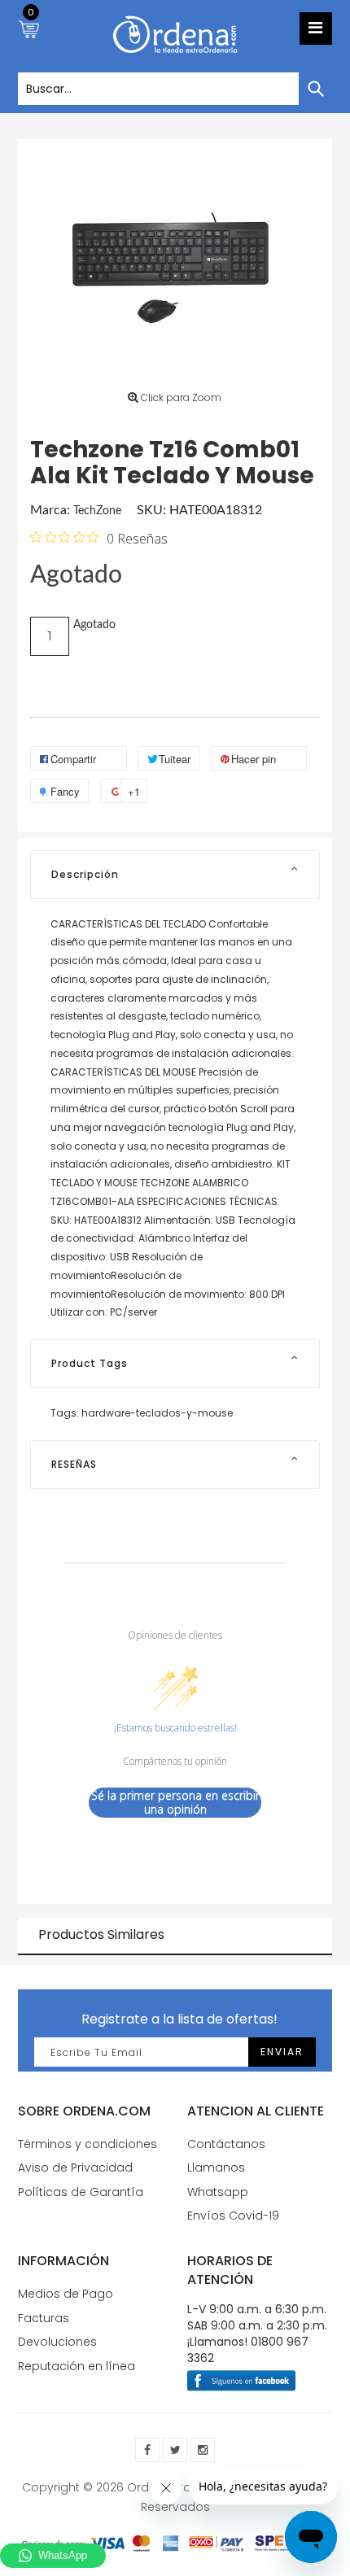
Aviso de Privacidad (75, 2168)
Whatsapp (218, 2192)
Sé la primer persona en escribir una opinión (175, 1803)
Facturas (44, 2318)
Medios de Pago (66, 2294)
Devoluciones (57, 2342)
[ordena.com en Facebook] (147, 2450)
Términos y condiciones (87, 2144)
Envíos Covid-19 (233, 2216)
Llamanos (216, 2168)
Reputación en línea (77, 2366)
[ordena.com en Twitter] (175, 2450)
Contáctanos (226, 2144)
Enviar (282, 2052)
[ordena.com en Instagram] (203, 2450)
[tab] (175, 875)
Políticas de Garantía (81, 2192)
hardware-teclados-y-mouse (157, 1413)
